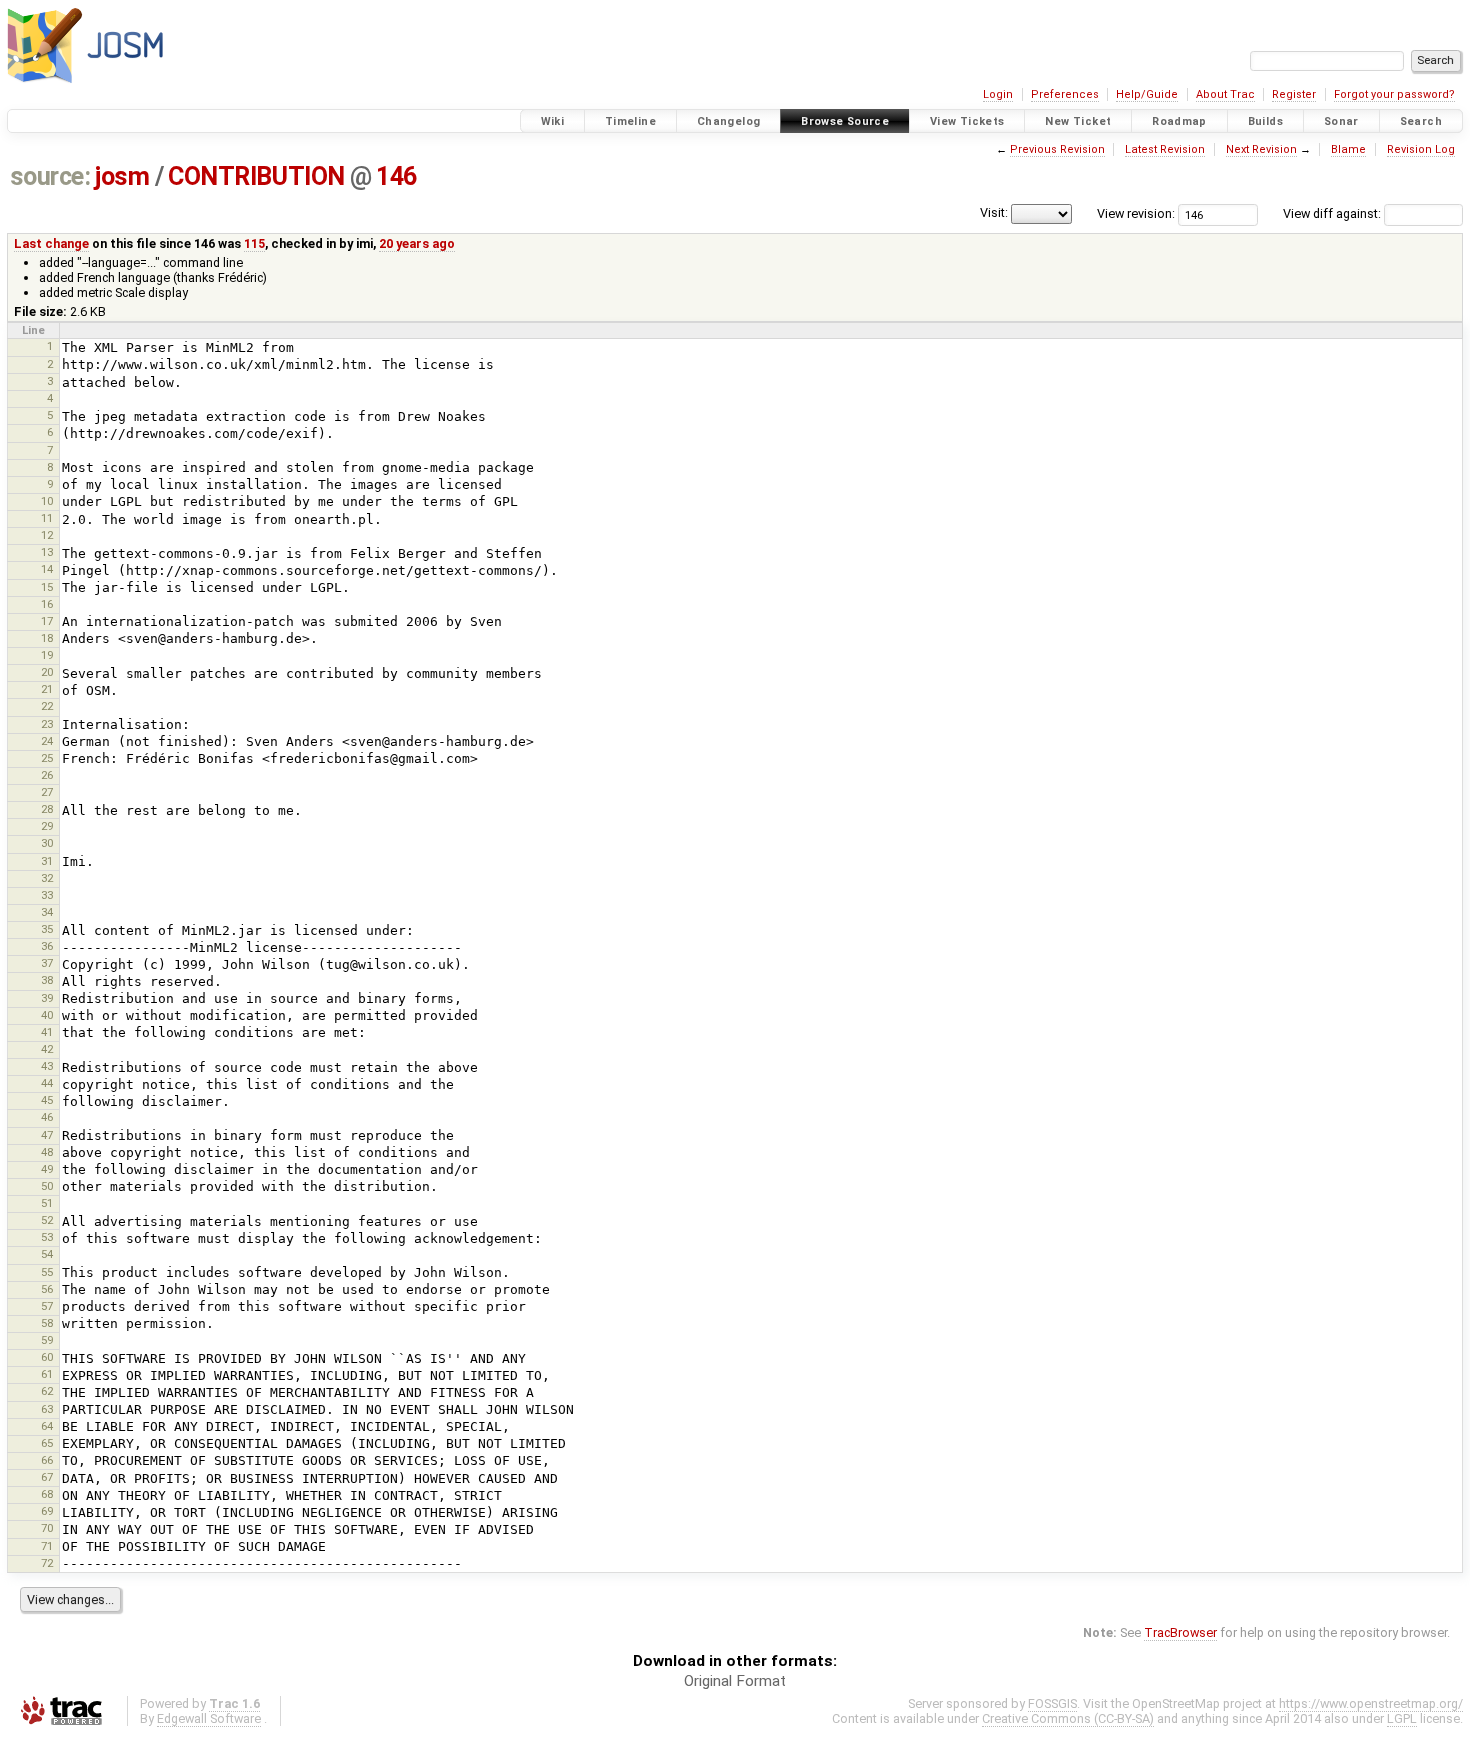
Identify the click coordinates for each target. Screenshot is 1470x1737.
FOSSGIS (1052, 1703)
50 (47, 1186)
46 (47, 1117)
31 (47, 861)
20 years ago (417, 243)
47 (47, 1135)
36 (47, 946)
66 (47, 1460)
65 (47, 1443)
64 (47, 1426)
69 (47, 1511)
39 (47, 998)
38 (47, 980)
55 (47, 1272)
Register (1294, 94)
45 (47, 1100)
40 (47, 1015)
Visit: (994, 212)
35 (47, 929)
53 (47, 1237)
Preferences (1065, 94)
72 (47, 1563)
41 (47, 1032)
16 (47, 604)
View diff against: (1333, 213)
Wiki (553, 121)
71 (47, 1546)
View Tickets (967, 121)
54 (47, 1254)
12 (47, 535)
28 (47, 809)
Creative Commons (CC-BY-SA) (1068, 1718)
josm (122, 176)
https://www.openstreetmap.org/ (1371, 1703)
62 (47, 1391)
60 (47, 1357)
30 (47, 843)
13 (47, 552)
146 (396, 176)
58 (47, 1323)
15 (47, 587)
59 (47, 1340)
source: (50, 176)
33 (47, 895)
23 (47, 724)
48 (47, 1152)
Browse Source (845, 121)
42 (47, 1049)
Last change (51, 243)
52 (47, 1220)
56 (47, 1289)
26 (47, 775)
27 (47, 792)
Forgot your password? (1394, 94)
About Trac (1225, 94)
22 (47, 706)
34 (47, 912)
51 (47, 1203)
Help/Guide (1147, 94)
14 (47, 569)
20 (47, 672)
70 (47, 1528)
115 (254, 243)
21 (47, 689)
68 (47, 1494)
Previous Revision (1057, 149)
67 (47, 1477)
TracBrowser (1180, 1632)
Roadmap (1179, 121)
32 (47, 878)
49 (47, 1169)
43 (47, 1066)
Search (1421, 121)
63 (47, 1409)
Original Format (735, 1681)
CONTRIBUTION (256, 176)
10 (47, 501)
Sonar (1341, 121)
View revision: (1136, 213)
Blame (1348, 149)
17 (47, 621)
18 (47, 638)
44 (47, 1083)
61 (47, 1374)
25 (47, 758)
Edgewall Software (209, 1718)
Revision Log (1421, 149)
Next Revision (1261, 149)
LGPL (1402, 1718)
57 (47, 1306)
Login (998, 94)
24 (47, 741)
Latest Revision (1165, 149)
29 (47, 826)
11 (47, 518)
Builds (1265, 121)
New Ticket (1078, 121)
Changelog (728, 121)
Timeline (630, 121)
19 (47, 655)
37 (47, 963)
